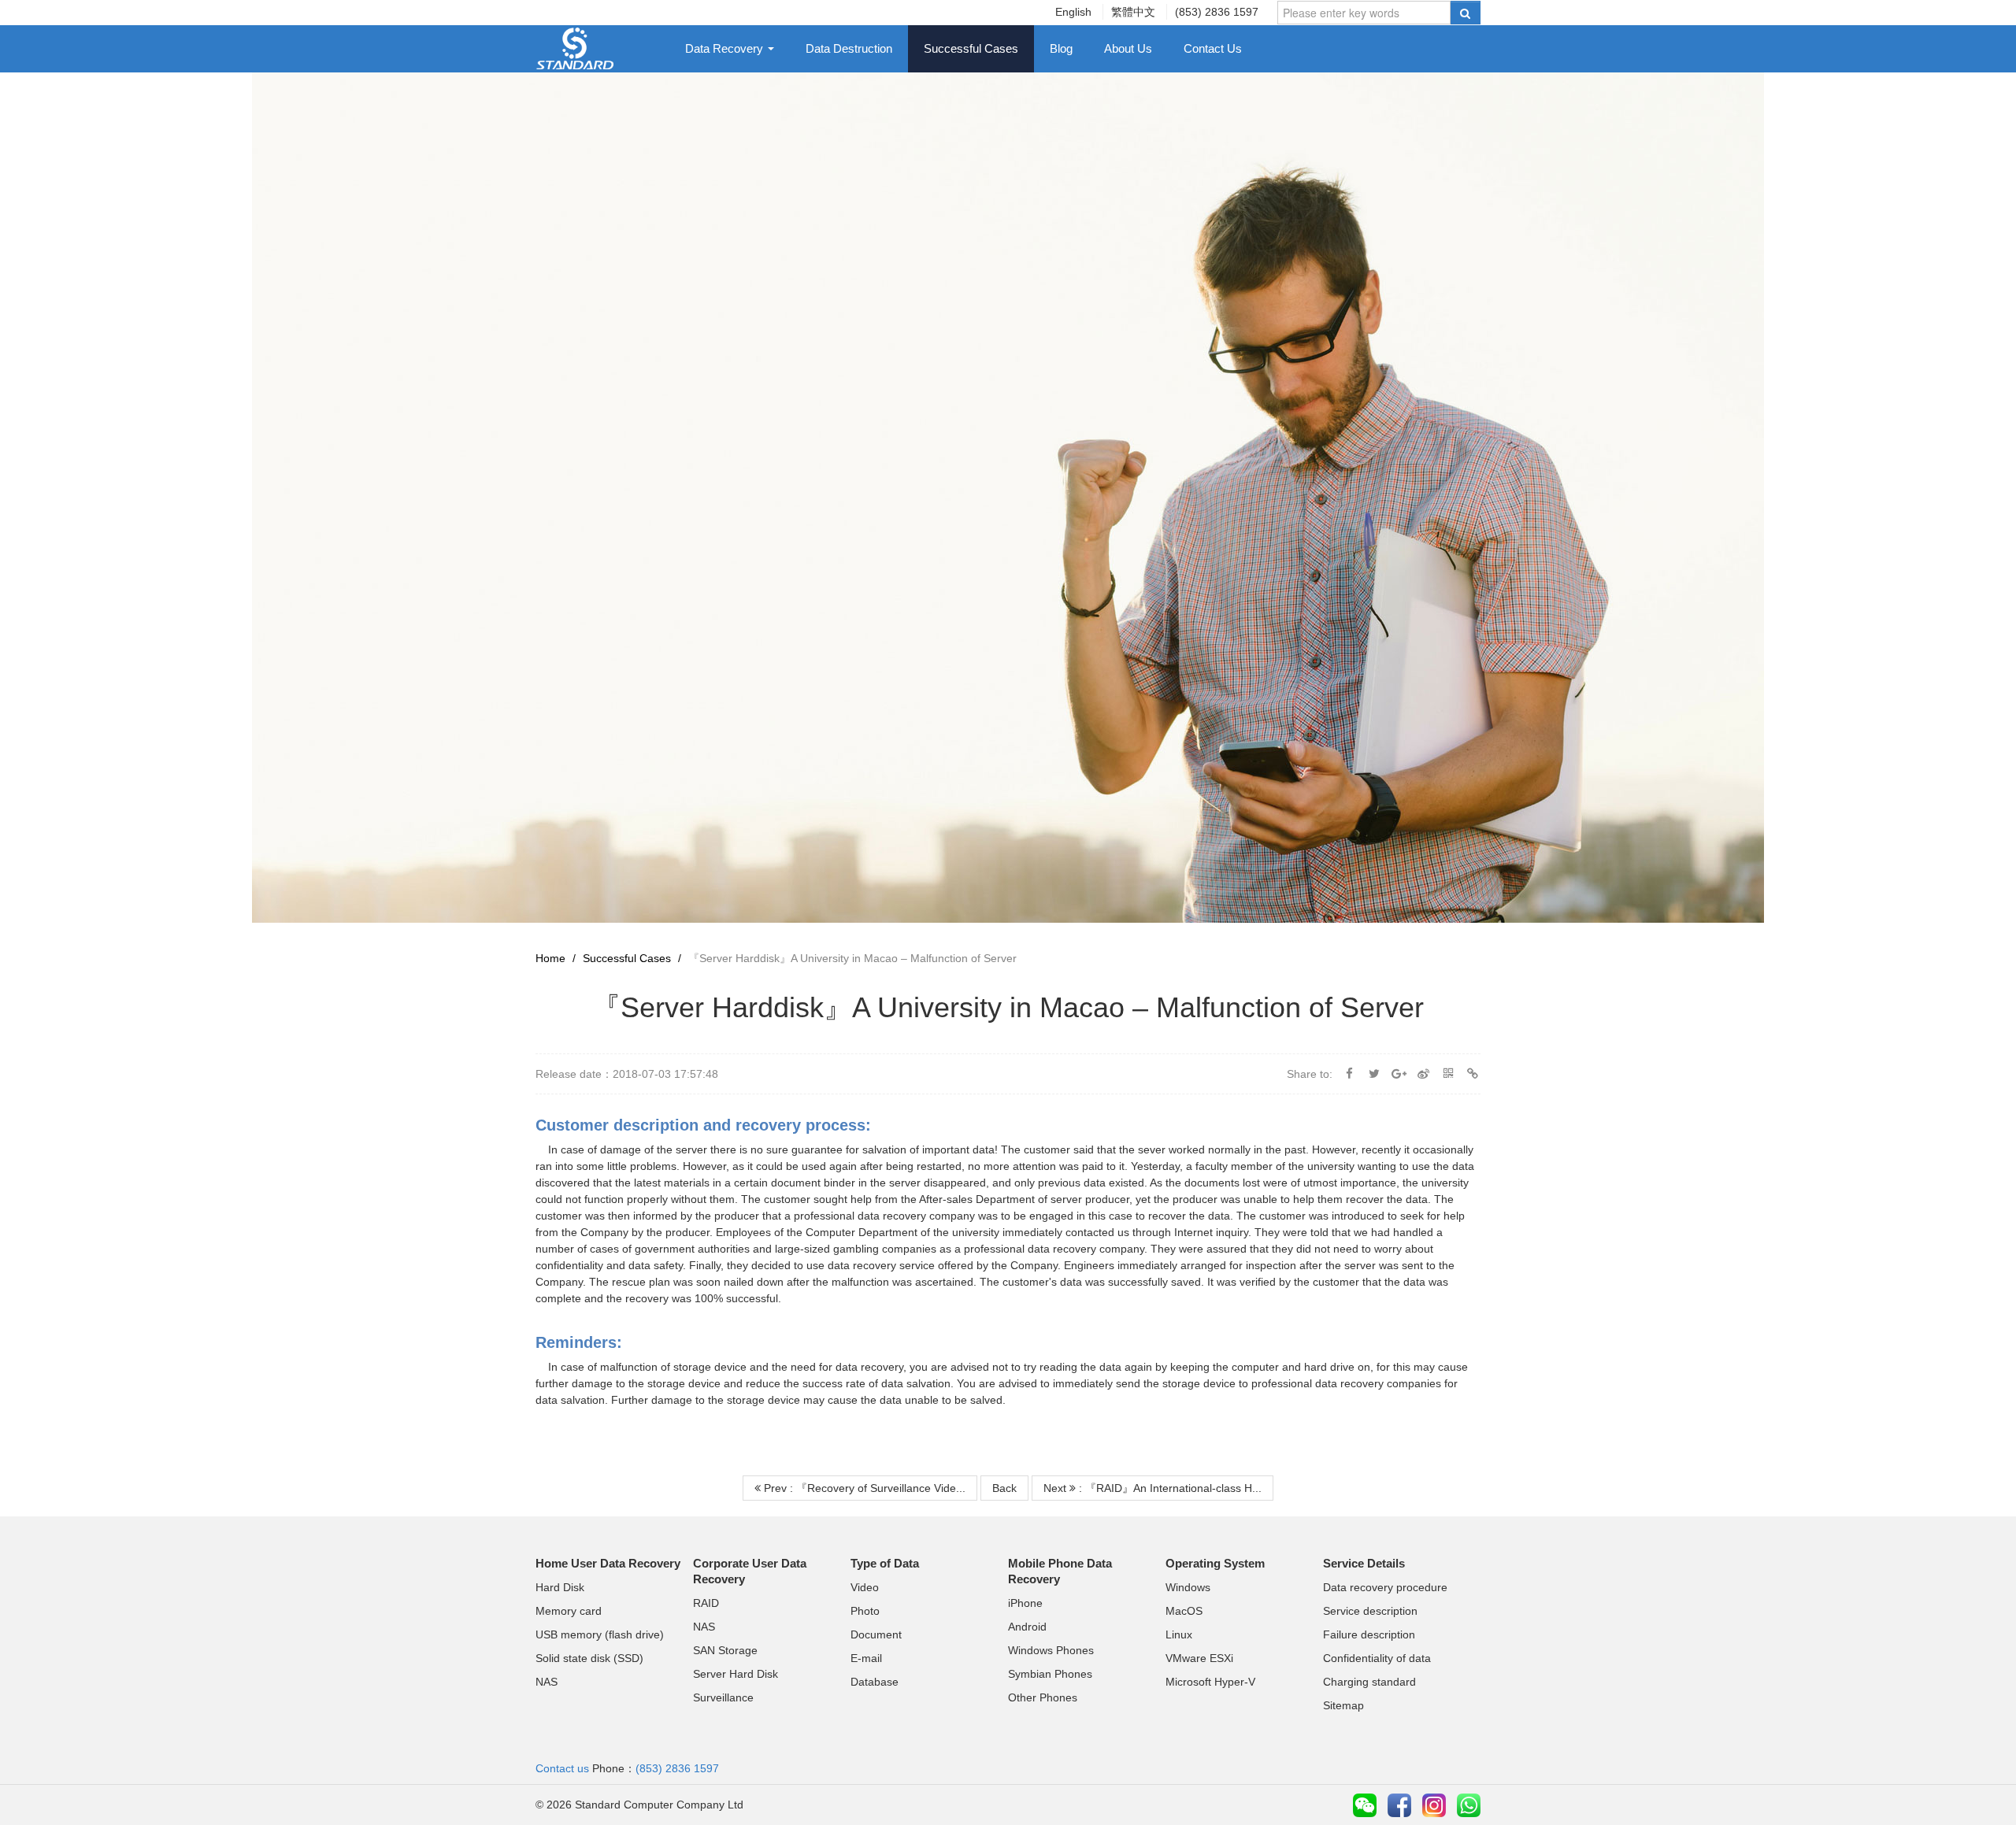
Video (865, 1587)
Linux (1179, 1634)
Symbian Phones (1050, 1674)
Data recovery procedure (1385, 1587)
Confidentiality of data (1377, 1658)
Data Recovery (726, 48)
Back (1004, 1488)
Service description (1370, 1611)
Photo (865, 1611)
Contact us (562, 1768)
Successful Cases (971, 48)
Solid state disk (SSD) (589, 1658)
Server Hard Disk (736, 1674)
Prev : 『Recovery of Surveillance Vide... (863, 1488)
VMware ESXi (1199, 1658)
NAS (547, 1682)
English (1073, 12)
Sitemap (1343, 1705)
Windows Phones (1051, 1650)
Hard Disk (560, 1587)
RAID (706, 1603)
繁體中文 (1133, 12)
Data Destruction (849, 48)
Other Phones (1043, 1697)
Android (1027, 1627)
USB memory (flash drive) (600, 1634)
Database (875, 1682)
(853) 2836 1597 (1217, 12)
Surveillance (723, 1697)
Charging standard (1369, 1682)
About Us (1128, 48)
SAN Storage (725, 1650)
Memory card (569, 1611)
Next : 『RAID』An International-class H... (1153, 1488)
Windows (1188, 1587)
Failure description (1369, 1634)
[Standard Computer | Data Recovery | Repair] (575, 47)
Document (876, 1634)
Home (550, 958)
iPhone (1025, 1603)
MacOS (1184, 1611)
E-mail (866, 1658)
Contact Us (1213, 48)
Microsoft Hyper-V (1210, 1682)
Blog (1061, 48)
